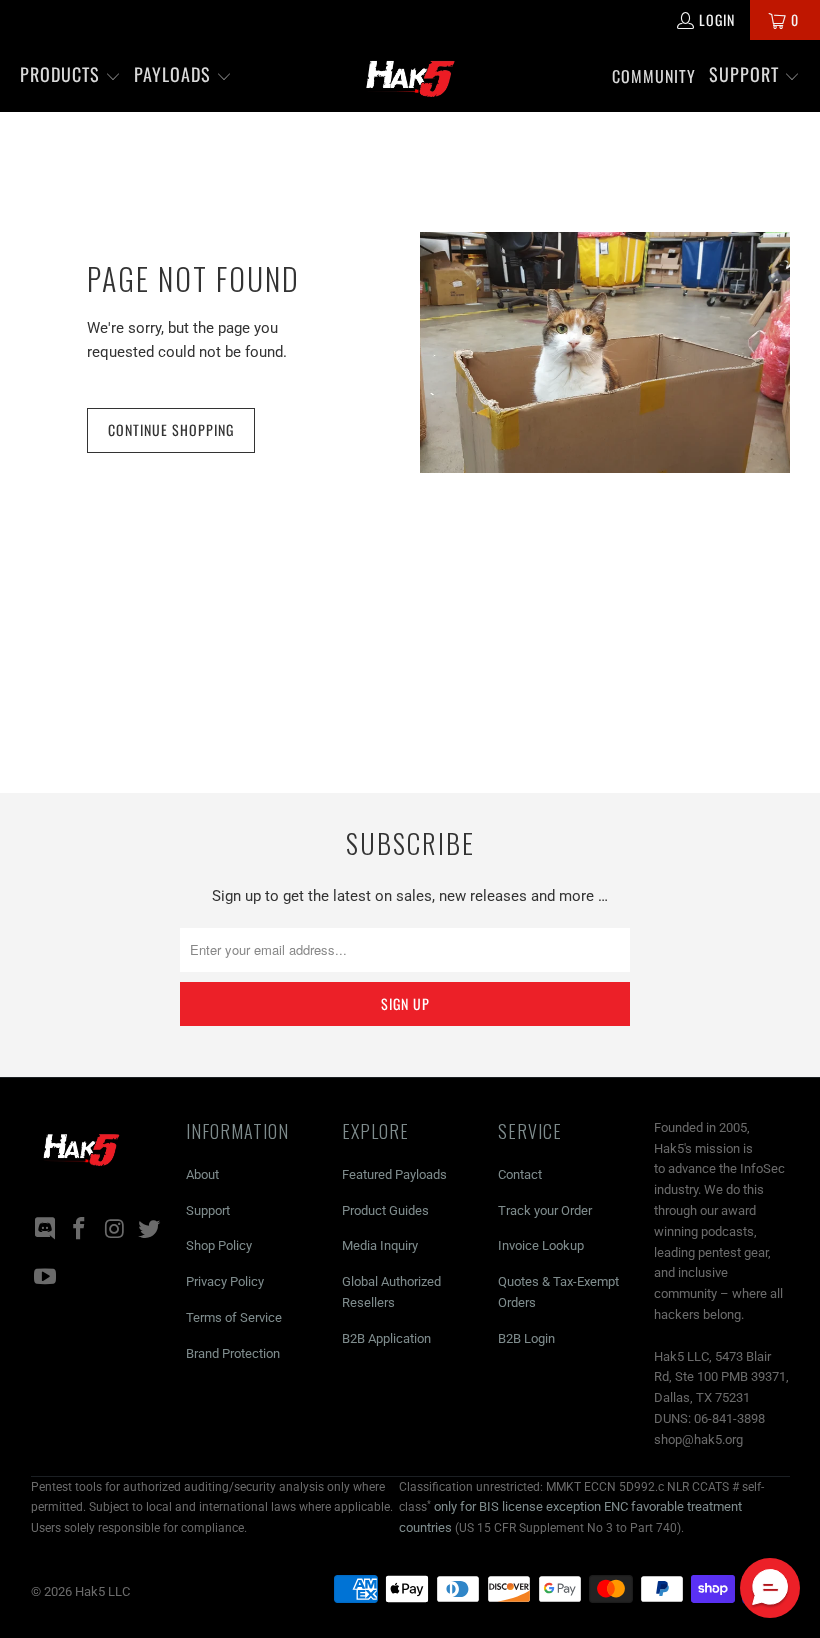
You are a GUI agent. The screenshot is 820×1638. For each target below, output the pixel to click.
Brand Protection (233, 1353)
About (202, 1174)
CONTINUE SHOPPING (171, 429)
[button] (70, 76)
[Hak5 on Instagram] (115, 1230)
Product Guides (385, 1210)
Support (208, 1210)
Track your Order (545, 1210)
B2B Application (386, 1338)
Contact (520, 1174)
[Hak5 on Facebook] (80, 1230)
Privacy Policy (225, 1281)
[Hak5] (410, 76)
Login (717, 19)
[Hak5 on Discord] (46, 1230)
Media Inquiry (380, 1245)
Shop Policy (219, 1245)
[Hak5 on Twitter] (150, 1230)
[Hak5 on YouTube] (46, 1278)
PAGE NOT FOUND (193, 278)
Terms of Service (234, 1317)
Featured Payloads (394, 1174)
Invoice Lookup (541, 1245)
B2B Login (526, 1338)
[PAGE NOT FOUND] (605, 352)
